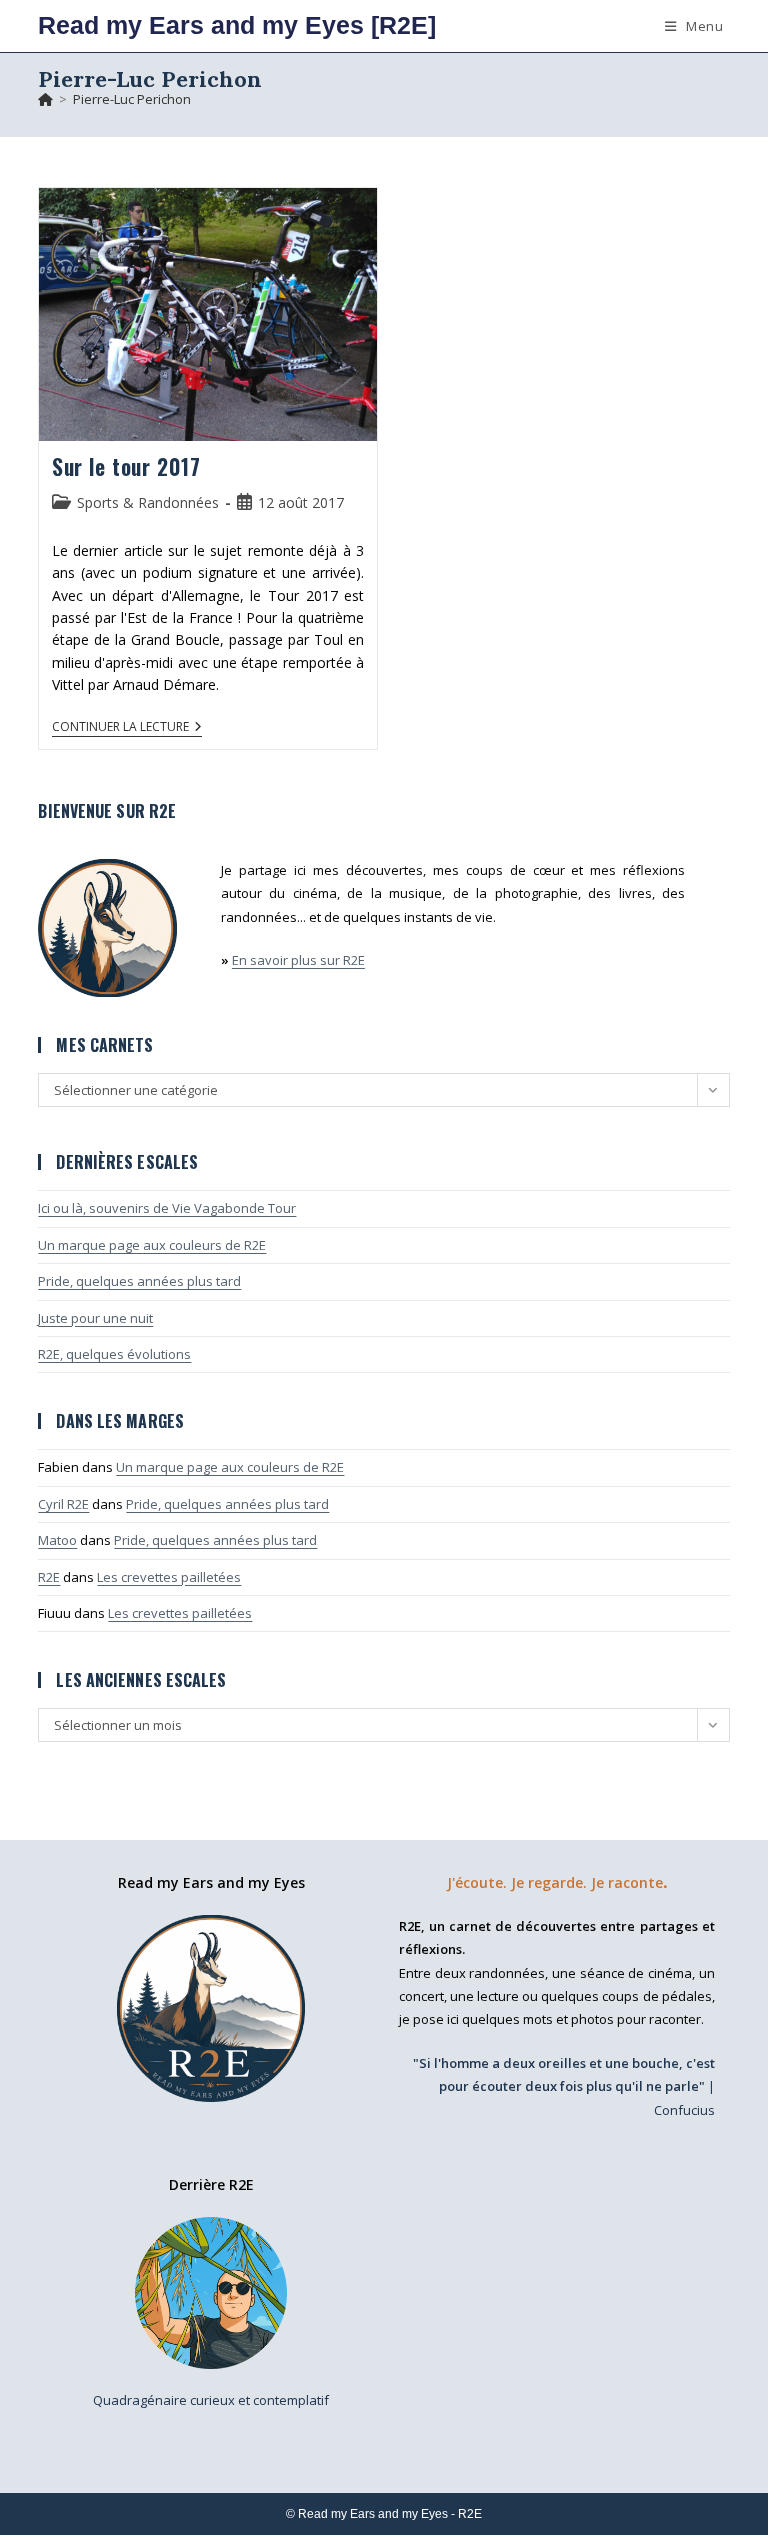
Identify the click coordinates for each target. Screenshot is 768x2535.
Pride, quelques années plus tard (139, 1281)
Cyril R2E (63, 1504)
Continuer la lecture (127, 728)
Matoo (57, 1540)
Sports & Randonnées (148, 502)
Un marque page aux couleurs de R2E (152, 1245)
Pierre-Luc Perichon (132, 99)
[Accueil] (45, 99)
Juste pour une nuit (95, 1318)
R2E (49, 1577)
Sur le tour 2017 (126, 466)
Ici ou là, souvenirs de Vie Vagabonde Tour (167, 1208)
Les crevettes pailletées (169, 1577)
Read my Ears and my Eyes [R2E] (237, 25)
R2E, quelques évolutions (114, 1354)
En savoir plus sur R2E (298, 960)
